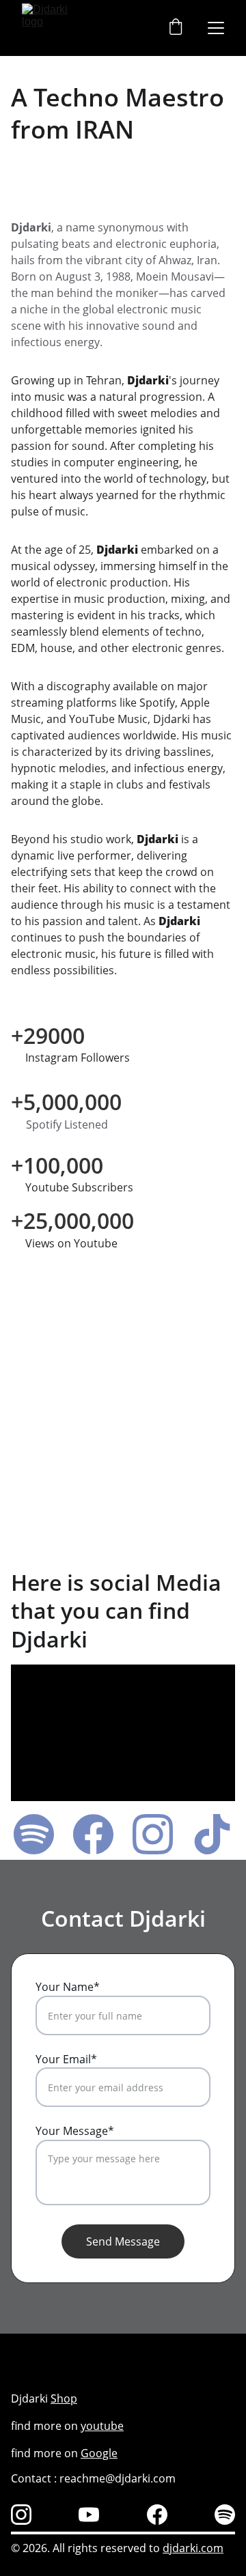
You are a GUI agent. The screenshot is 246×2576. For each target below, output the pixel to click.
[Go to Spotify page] (41, 1834)
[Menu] (216, 28)
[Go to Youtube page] (89, 2515)
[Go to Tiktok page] (212, 1834)
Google (99, 2453)
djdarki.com (193, 2548)
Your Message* (75, 2131)
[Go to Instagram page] (160, 1834)
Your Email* (66, 2059)
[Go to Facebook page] (100, 1834)
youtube (102, 2426)
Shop (64, 2398)
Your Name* (68, 1987)
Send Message (123, 2241)
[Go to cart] (176, 28)
